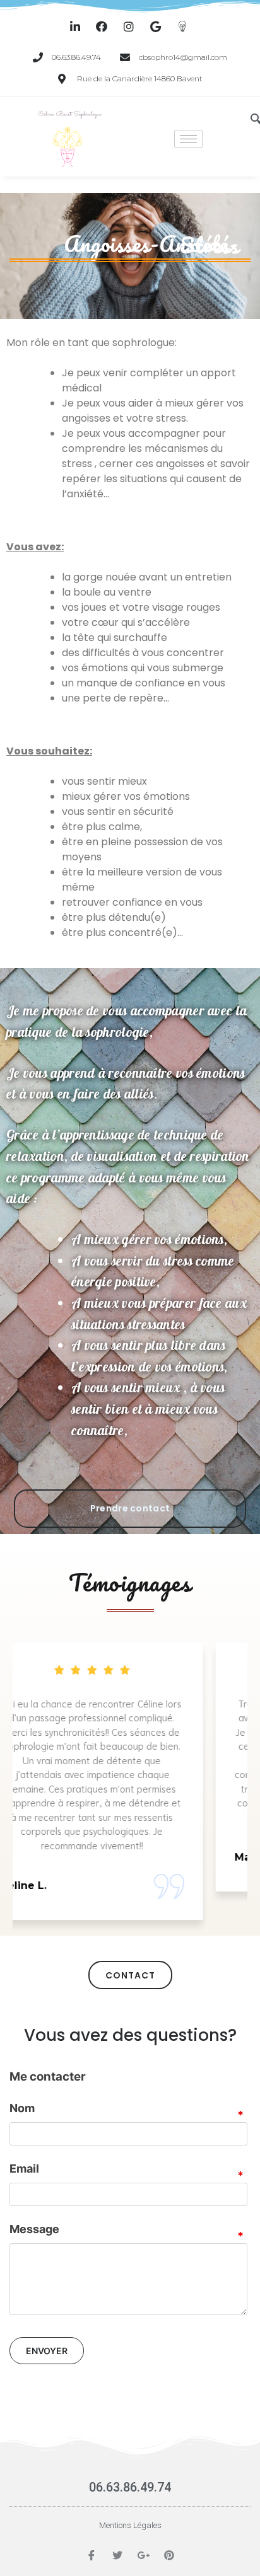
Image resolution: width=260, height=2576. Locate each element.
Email (24, 2169)
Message (34, 2229)
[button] (130, 1509)
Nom (22, 2108)
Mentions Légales (130, 2525)
